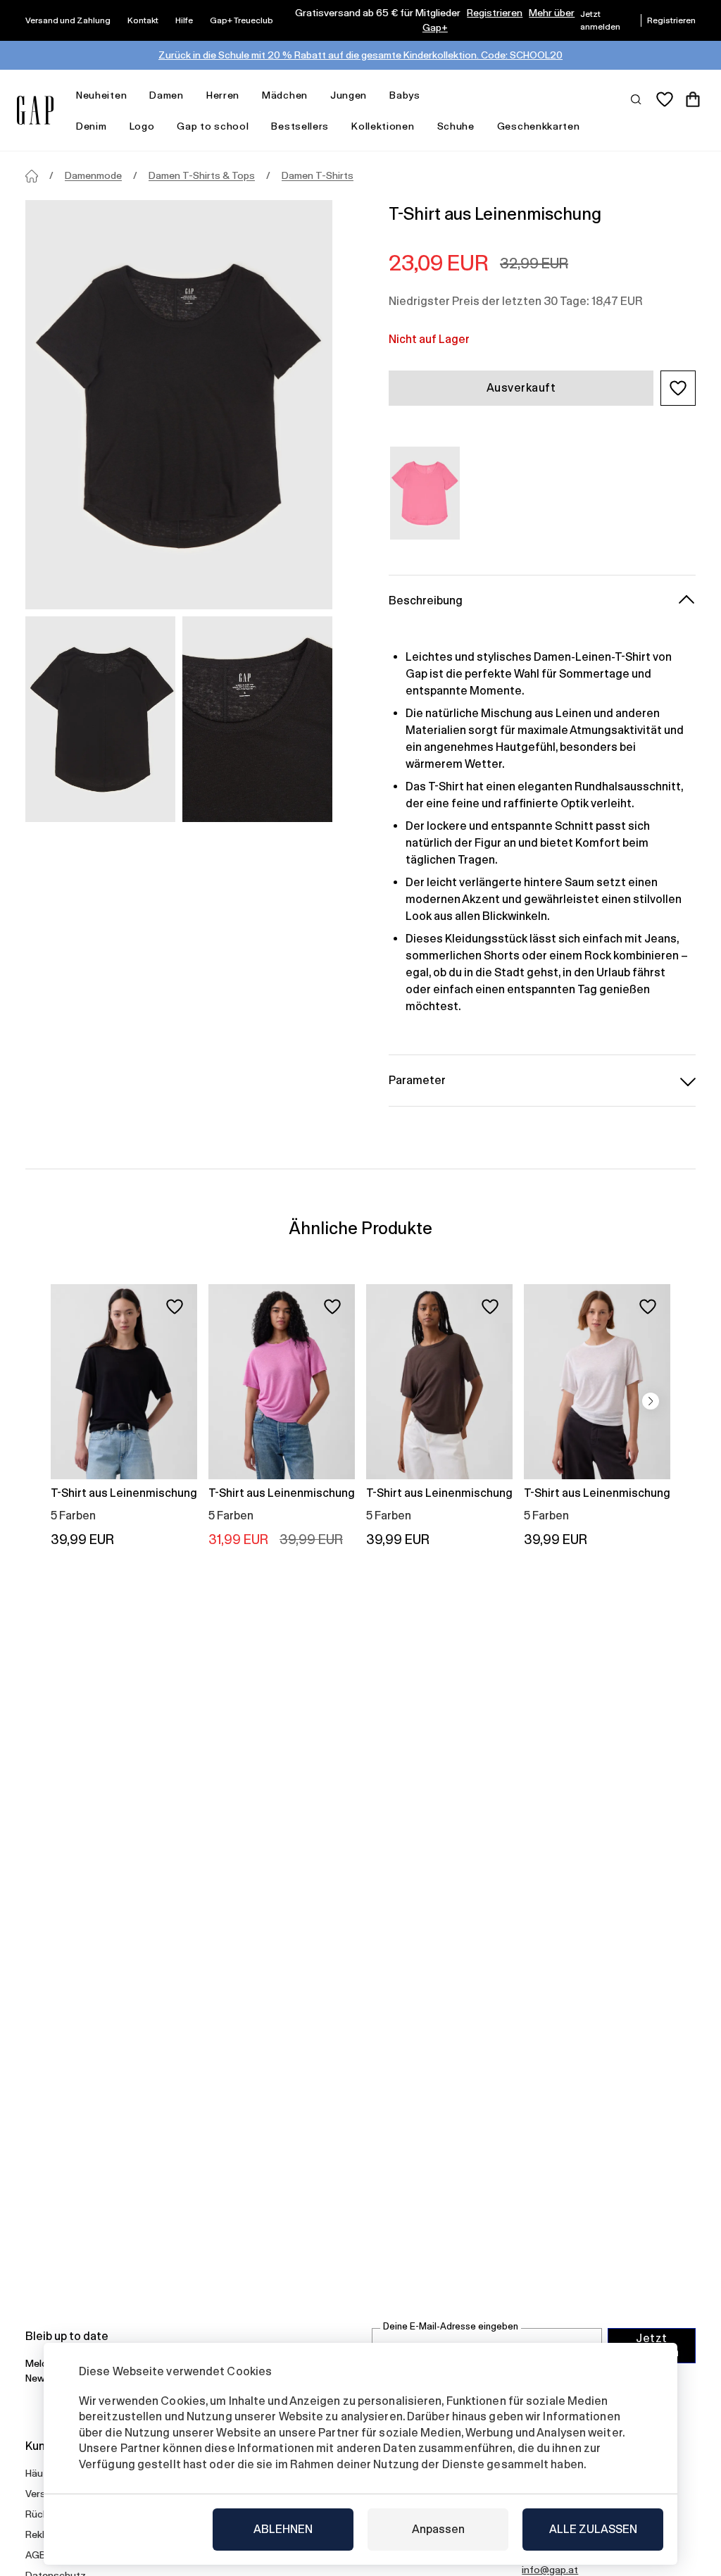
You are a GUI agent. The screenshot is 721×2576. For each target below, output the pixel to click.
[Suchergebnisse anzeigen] (637, 99)
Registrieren (495, 13)
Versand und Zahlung (68, 20)
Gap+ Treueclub (242, 20)
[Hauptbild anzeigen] (179, 405)
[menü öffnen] (134, 95)
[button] (678, 388)
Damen (167, 95)
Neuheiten (101, 95)
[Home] (32, 176)
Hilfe (184, 20)
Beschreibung (426, 601)
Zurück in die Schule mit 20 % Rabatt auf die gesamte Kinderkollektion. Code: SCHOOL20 (360, 55)
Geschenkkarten (539, 126)
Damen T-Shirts (318, 175)
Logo (142, 126)
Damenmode (93, 175)
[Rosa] (425, 493)
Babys (405, 95)
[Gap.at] (35, 110)
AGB (36, 2555)
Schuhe (456, 126)
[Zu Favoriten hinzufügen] (175, 1307)
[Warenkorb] (693, 99)
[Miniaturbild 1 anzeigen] (100, 719)
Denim (92, 126)
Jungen (349, 95)
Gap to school (213, 126)
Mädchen (285, 95)
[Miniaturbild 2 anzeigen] (257, 719)
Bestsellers (300, 126)
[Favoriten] (665, 99)
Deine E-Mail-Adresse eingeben (451, 2326)
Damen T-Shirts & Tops (202, 175)
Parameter (417, 1080)
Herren (223, 95)
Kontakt (143, 20)
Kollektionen (383, 126)
